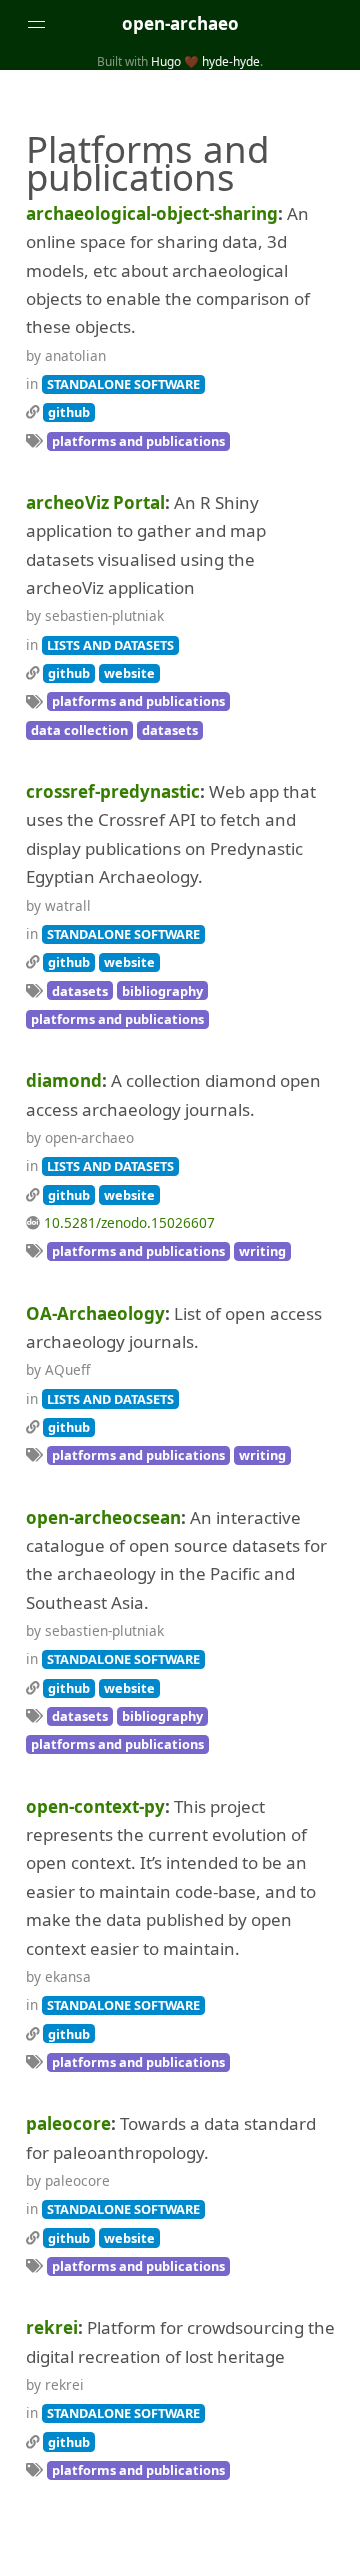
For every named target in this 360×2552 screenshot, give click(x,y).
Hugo (166, 61)
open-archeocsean (103, 1517)
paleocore (68, 2123)
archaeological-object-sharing (152, 213)
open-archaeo (180, 23)
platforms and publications (138, 441)
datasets (170, 730)
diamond (64, 1080)
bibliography (162, 991)
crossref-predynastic (113, 791)
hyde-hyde (231, 61)
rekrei (52, 2327)
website (129, 673)
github (69, 412)
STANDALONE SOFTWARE (123, 384)
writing (262, 1251)
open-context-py (95, 1806)
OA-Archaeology (95, 1313)
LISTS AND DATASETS (110, 645)
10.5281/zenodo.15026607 (129, 1222)
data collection (79, 730)
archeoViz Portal (95, 502)
